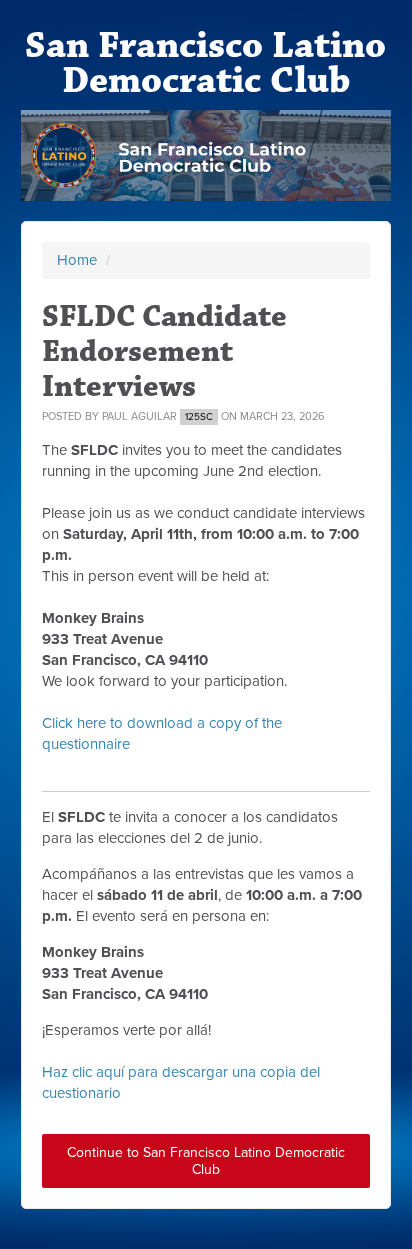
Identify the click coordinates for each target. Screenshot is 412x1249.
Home (77, 260)
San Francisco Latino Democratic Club (205, 63)
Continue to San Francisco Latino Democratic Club (206, 1161)
